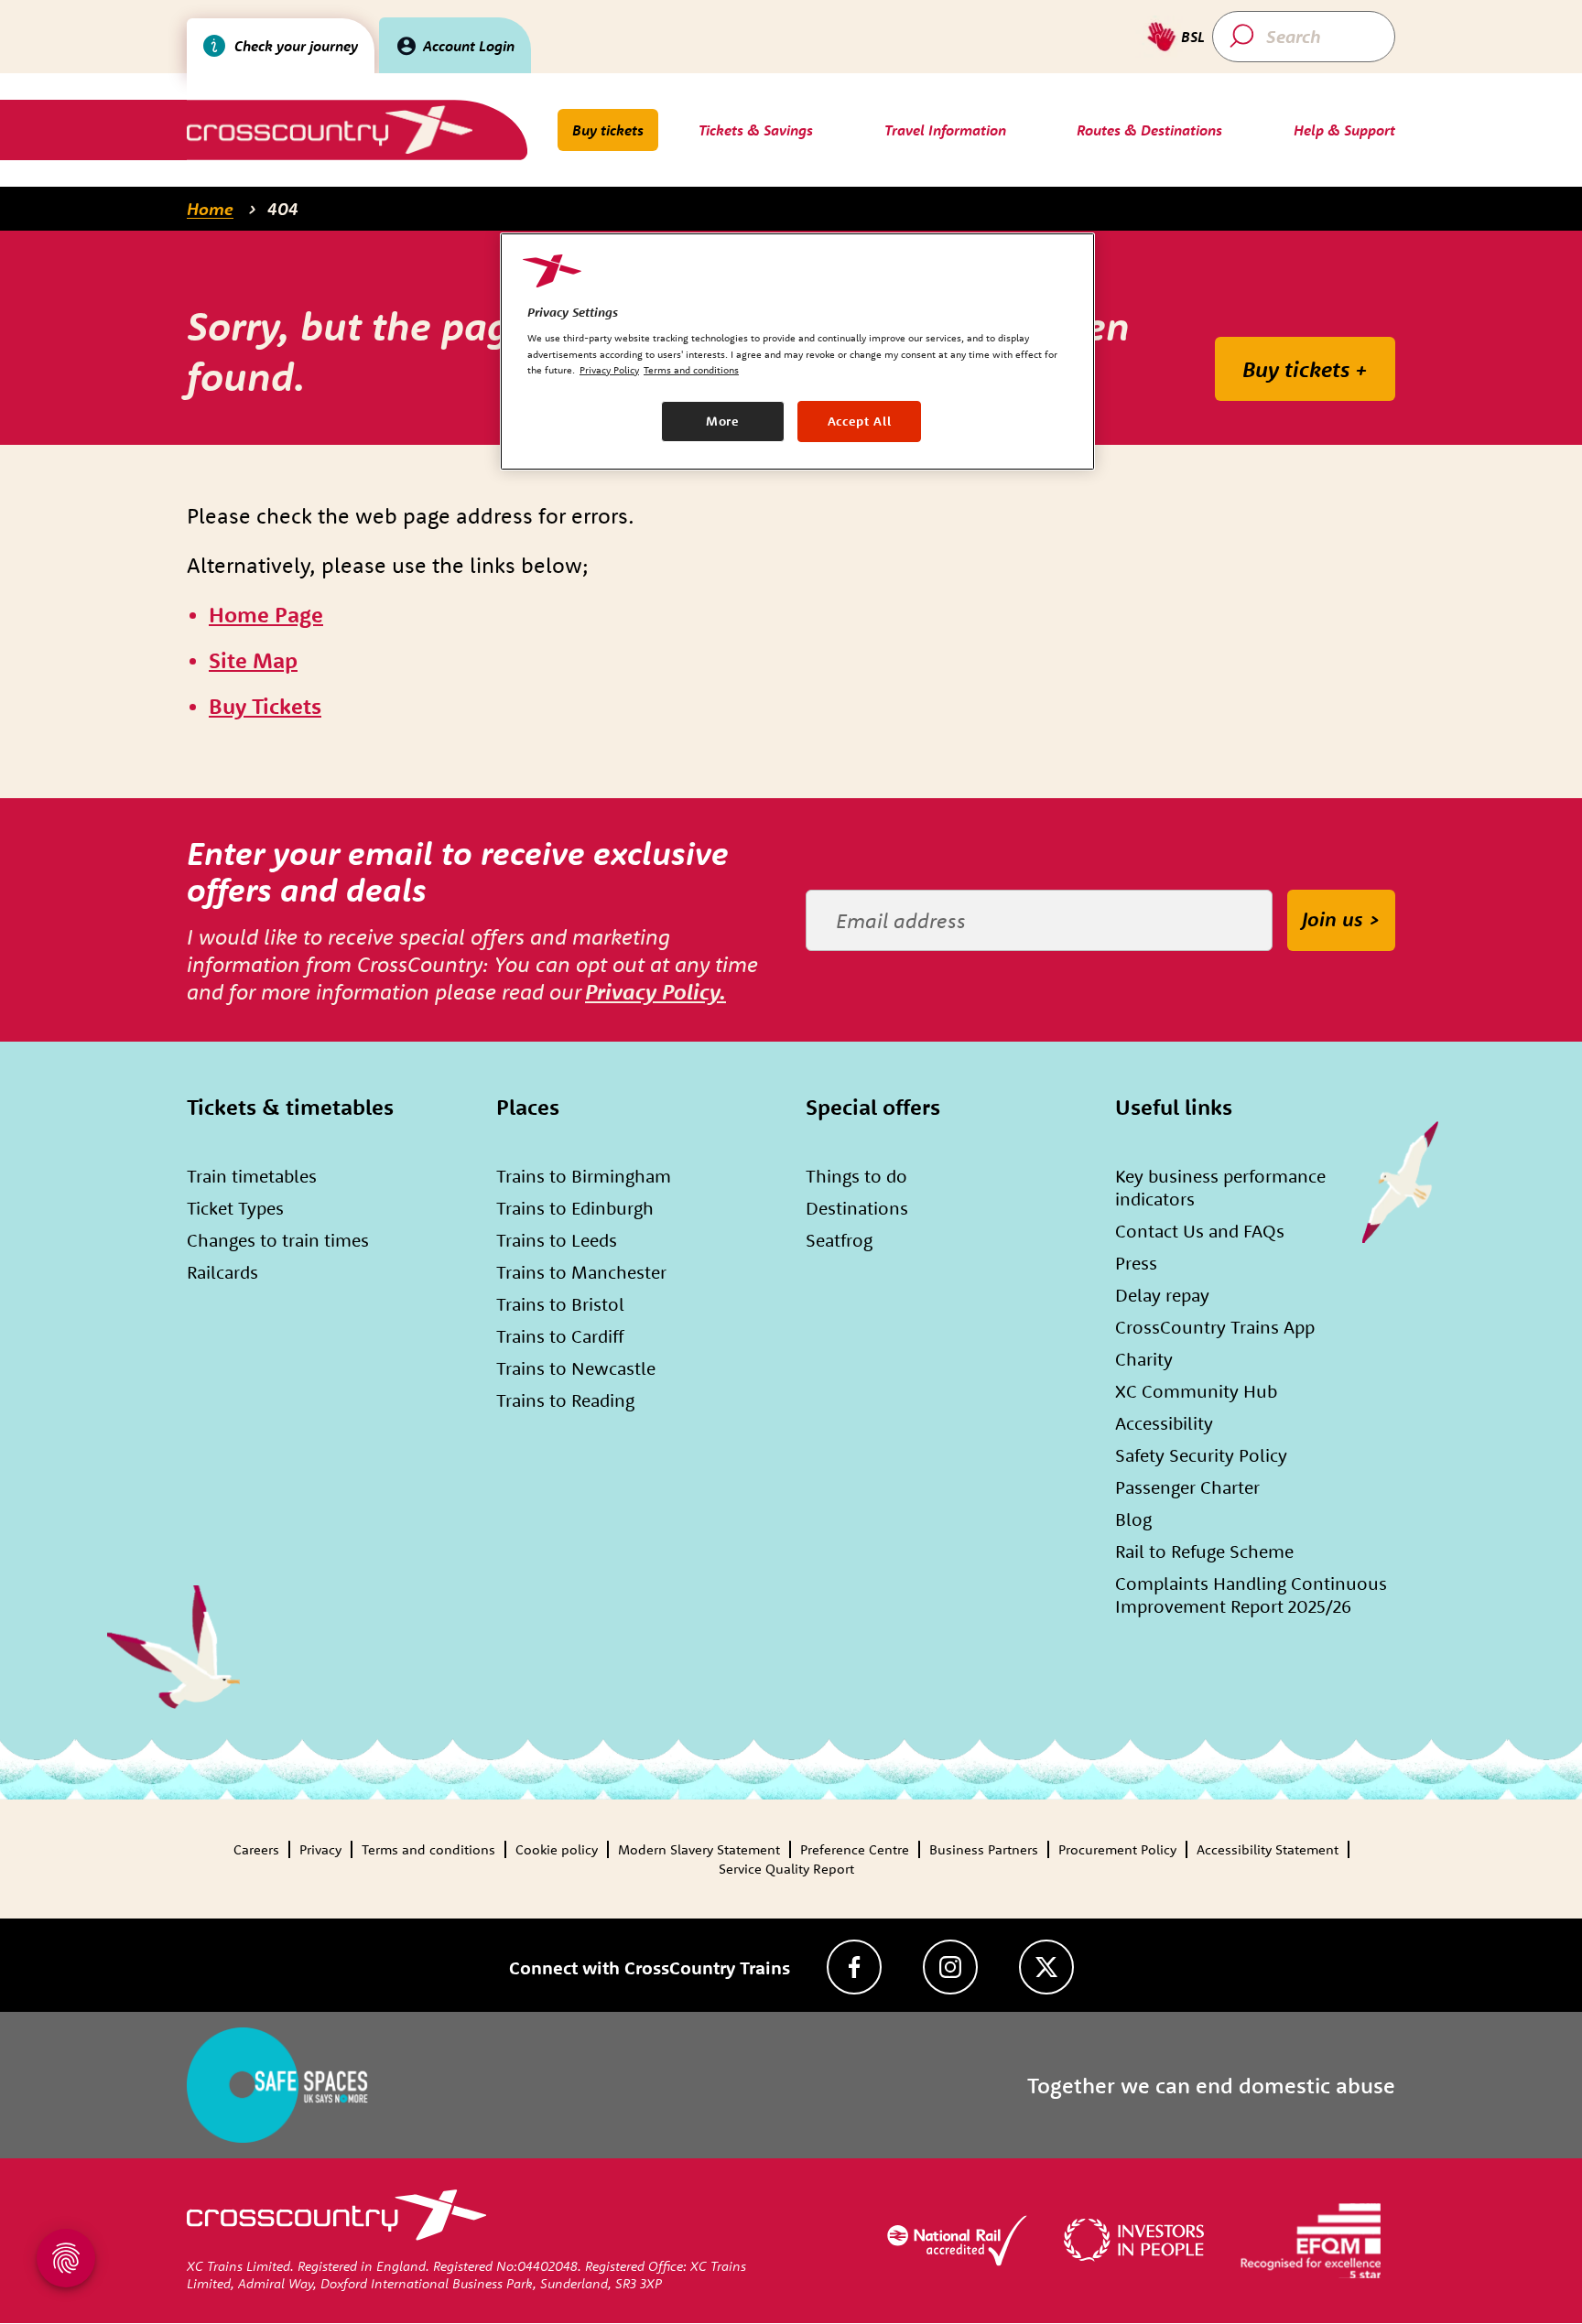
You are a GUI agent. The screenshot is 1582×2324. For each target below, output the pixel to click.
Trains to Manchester (581, 1272)
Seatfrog (839, 1240)
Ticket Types (235, 1208)
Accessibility (1164, 1423)
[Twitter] (1046, 1967)
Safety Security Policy (1201, 1455)
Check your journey (296, 46)
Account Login (469, 46)
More (723, 421)
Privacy (320, 1849)
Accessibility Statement (1268, 1849)
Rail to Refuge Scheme (1204, 1551)
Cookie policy (557, 1849)
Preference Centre (855, 1849)
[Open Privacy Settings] (66, 2258)
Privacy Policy (609, 370)
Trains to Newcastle (576, 1368)
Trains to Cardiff (560, 1336)
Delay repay (1162, 1295)
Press (1136, 1263)
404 (283, 209)
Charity (1144, 1359)
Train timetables (252, 1176)
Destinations (857, 1208)
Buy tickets (608, 130)
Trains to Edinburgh (575, 1208)
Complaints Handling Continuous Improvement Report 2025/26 (1251, 1594)
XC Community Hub (1196, 1391)
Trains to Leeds (557, 1240)
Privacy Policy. (656, 991)
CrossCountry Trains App (1215, 1327)
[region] (797, 351)
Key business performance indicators (1220, 1187)
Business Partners (984, 1849)
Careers (256, 1849)
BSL (1193, 37)
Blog (1133, 1519)
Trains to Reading (565, 1400)
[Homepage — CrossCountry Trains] (329, 130)
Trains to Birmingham (584, 1176)
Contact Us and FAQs (1200, 1231)
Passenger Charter (1187, 1487)
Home (210, 209)
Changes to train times (278, 1240)
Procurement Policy (1117, 1849)
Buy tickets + (1305, 369)
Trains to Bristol (560, 1304)
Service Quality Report (786, 1869)
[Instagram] (950, 1967)
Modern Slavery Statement (699, 1849)
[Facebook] (854, 1967)
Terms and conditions (428, 1849)
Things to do (856, 1176)
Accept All (860, 421)
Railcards (222, 1272)
